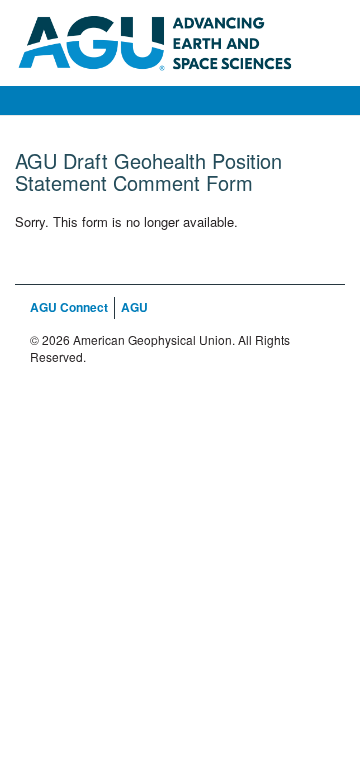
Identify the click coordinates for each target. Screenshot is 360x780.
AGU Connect (69, 307)
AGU (134, 307)
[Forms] (180, 41)
